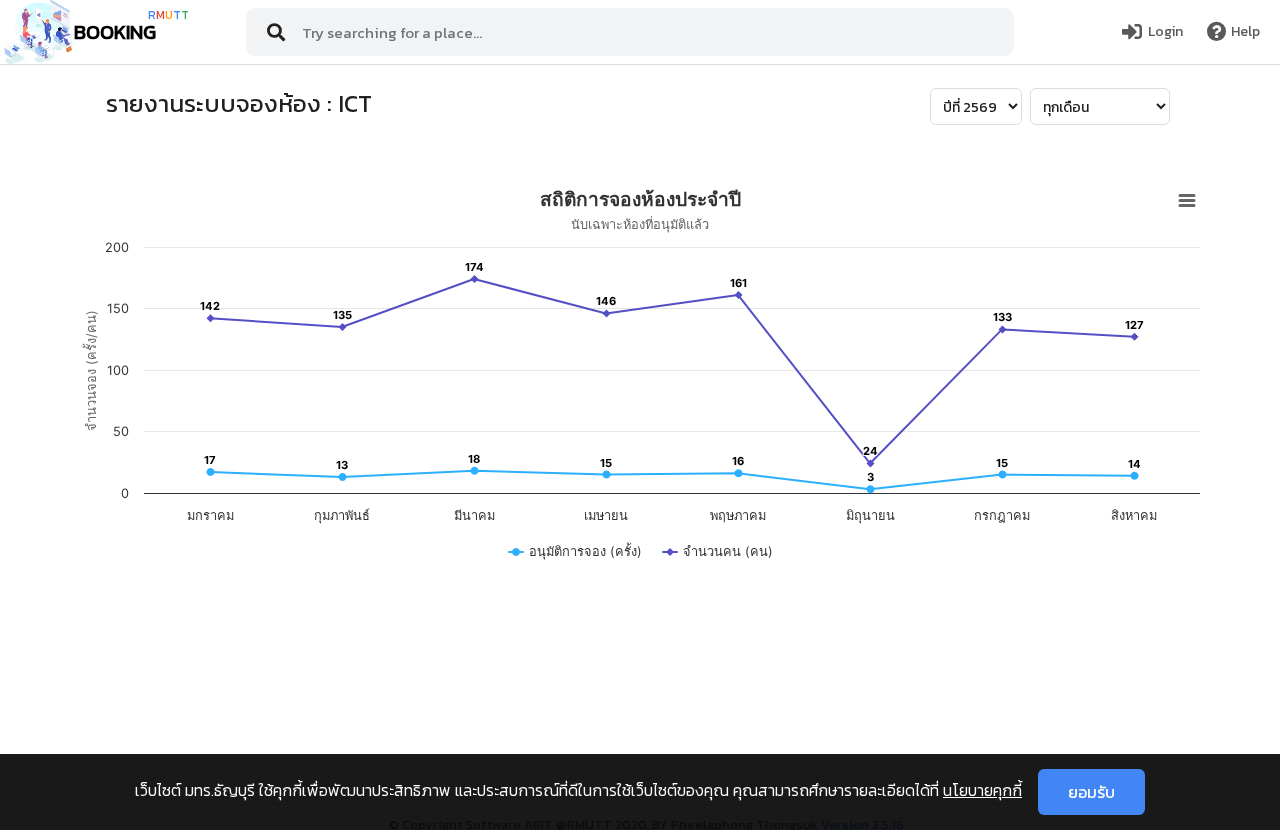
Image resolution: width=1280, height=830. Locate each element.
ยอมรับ (1091, 792)
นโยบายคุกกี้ (982, 790)
